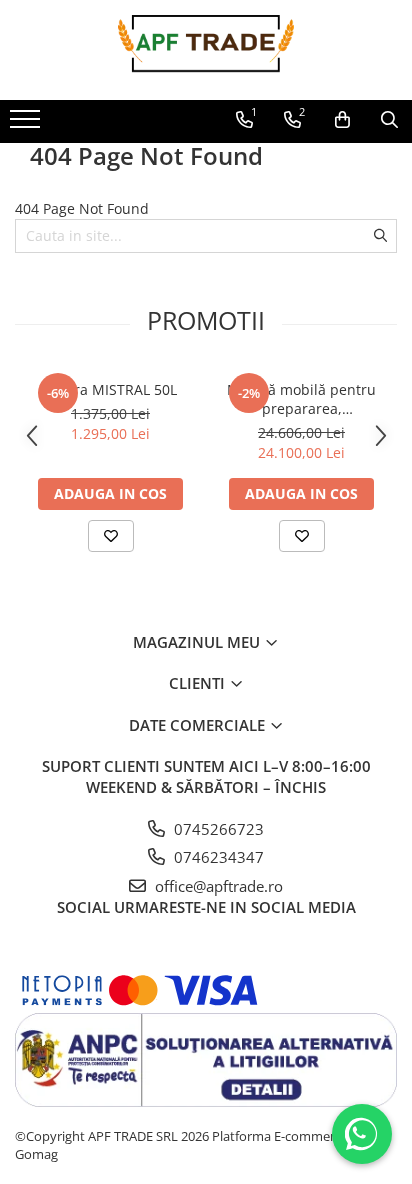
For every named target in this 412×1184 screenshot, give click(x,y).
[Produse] (27, 125)
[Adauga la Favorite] (111, 536)
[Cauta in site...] (389, 120)
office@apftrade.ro (217, 886)
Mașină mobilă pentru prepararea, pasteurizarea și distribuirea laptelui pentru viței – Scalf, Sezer (302, 399)
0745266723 (217, 829)
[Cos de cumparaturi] (342, 120)
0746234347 (217, 857)
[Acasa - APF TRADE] (206, 50)
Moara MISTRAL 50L (111, 389)
